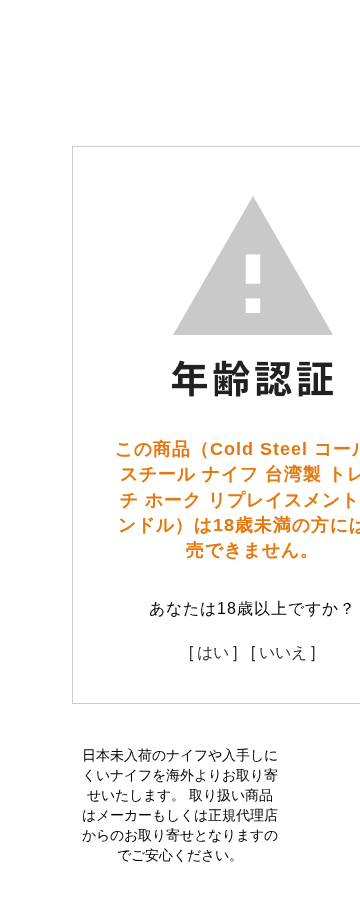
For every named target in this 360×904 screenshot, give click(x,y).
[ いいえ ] (283, 651)
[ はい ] (213, 651)
